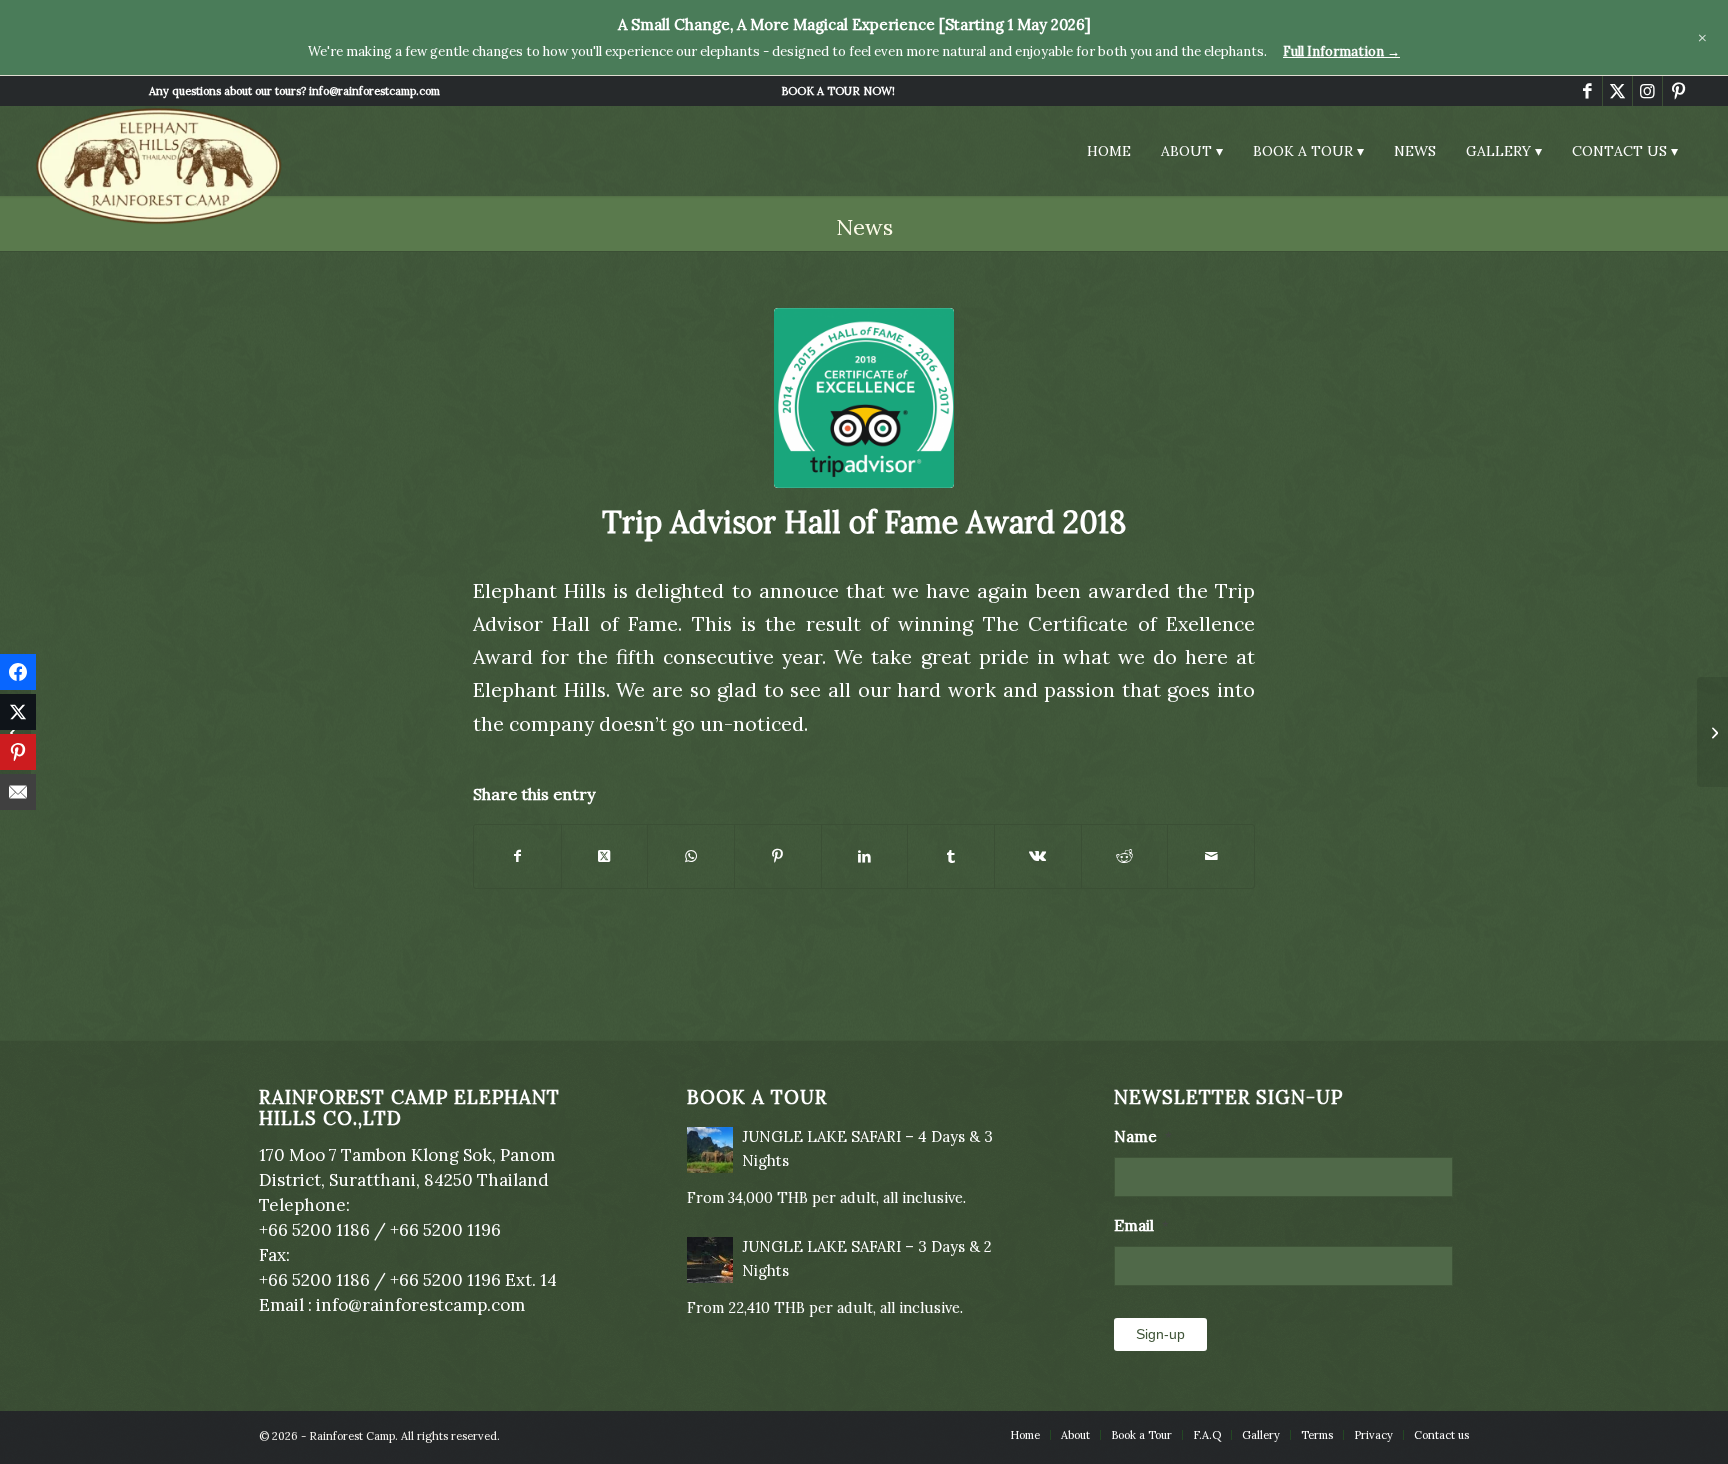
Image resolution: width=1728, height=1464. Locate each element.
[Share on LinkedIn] (865, 856)
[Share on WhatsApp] (691, 856)
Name (1143, 1136)
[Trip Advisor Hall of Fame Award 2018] (864, 398)
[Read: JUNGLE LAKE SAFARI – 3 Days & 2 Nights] (710, 1260)
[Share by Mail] (1211, 856)
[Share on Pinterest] (778, 856)
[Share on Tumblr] (951, 856)
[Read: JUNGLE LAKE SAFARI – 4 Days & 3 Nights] (710, 1150)
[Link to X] (1617, 91)
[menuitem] (838, 91)
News (864, 227)
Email (1141, 1225)
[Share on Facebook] (517, 856)
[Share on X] (605, 856)
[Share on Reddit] (1125, 856)
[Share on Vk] (1038, 856)
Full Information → (1341, 51)
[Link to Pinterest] (1678, 91)
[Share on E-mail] (18, 792)
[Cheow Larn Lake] (1712, 732)
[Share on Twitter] (18, 712)
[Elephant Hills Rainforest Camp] (159, 166)
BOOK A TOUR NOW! (838, 91)
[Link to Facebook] (1587, 91)
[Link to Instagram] (1647, 91)
